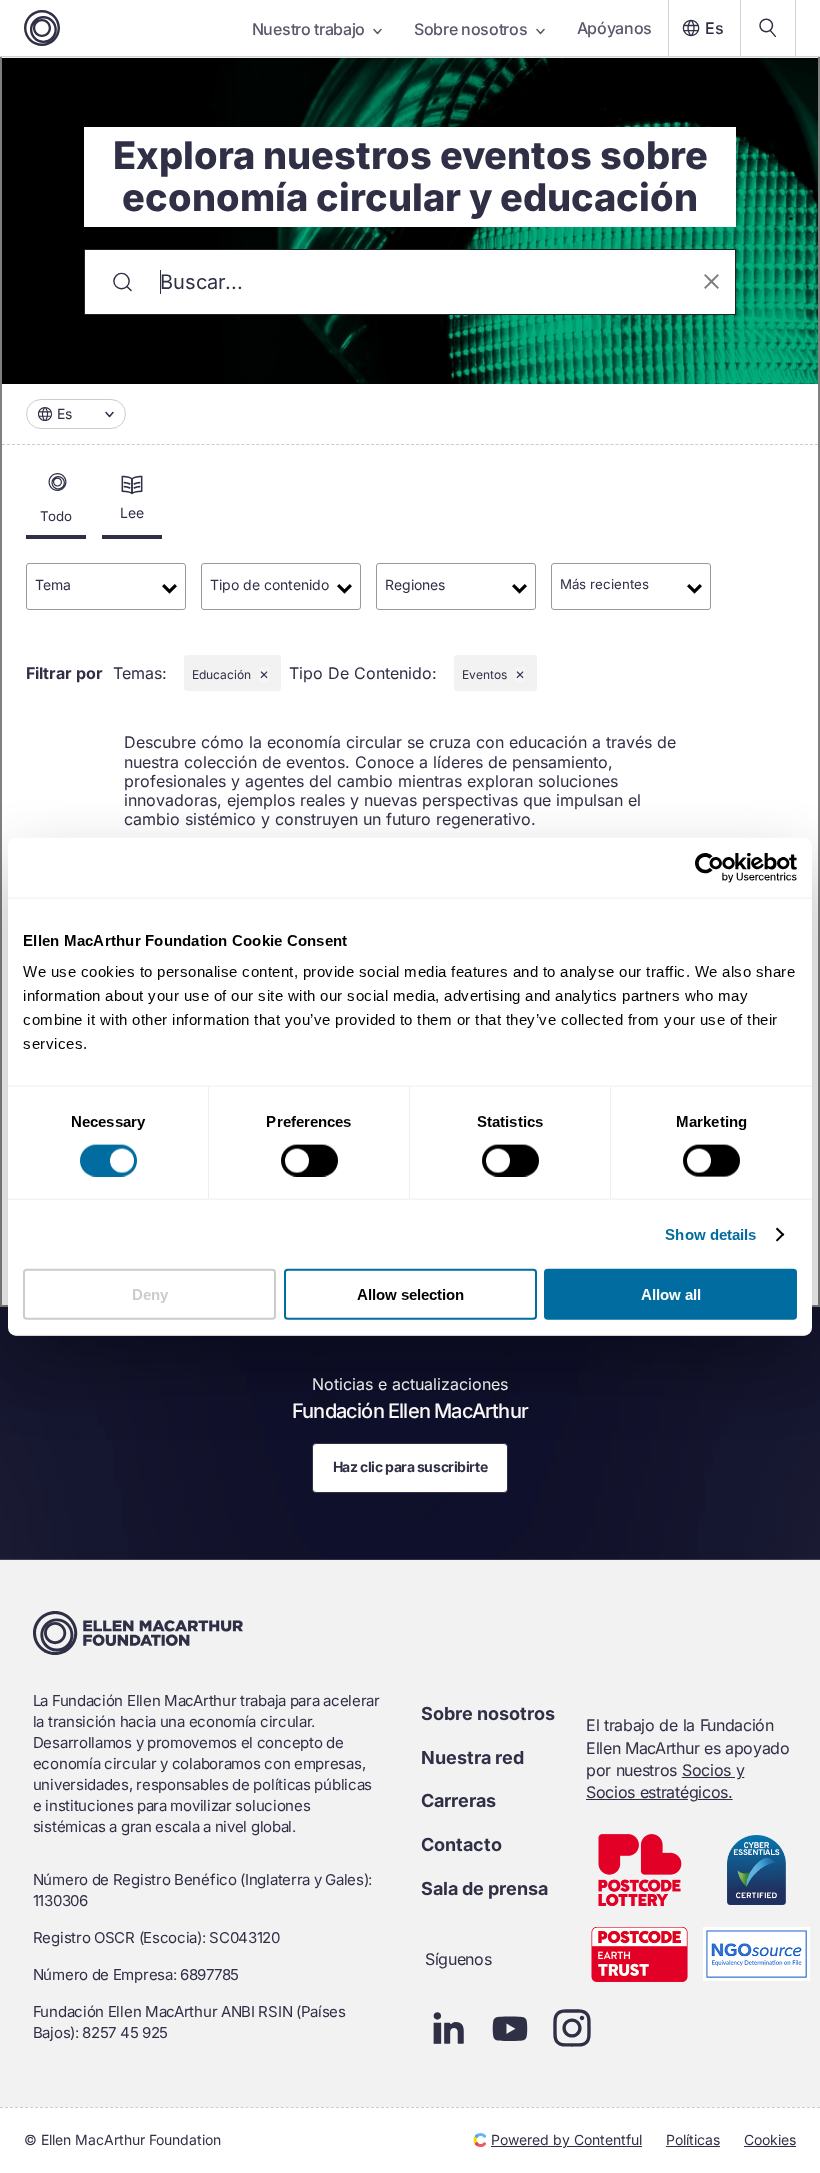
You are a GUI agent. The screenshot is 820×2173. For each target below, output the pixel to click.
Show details (710, 1233)
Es (714, 28)
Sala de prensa (484, 1888)
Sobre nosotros (471, 29)
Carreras (458, 1800)
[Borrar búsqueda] (711, 283)
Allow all (671, 1294)
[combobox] (76, 414)
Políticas (693, 2139)
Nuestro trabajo (308, 29)
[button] (76, 414)
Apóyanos (614, 28)
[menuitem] (132, 504)
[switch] (309, 1160)
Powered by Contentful (566, 2139)
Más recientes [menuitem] (604, 584)
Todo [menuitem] (56, 516)
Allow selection (410, 1294)
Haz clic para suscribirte (410, 1466)
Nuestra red (472, 1757)
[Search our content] (768, 28)
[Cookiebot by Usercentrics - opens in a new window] (709, 867)
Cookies (770, 2139)
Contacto (461, 1844)
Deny (150, 1294)
